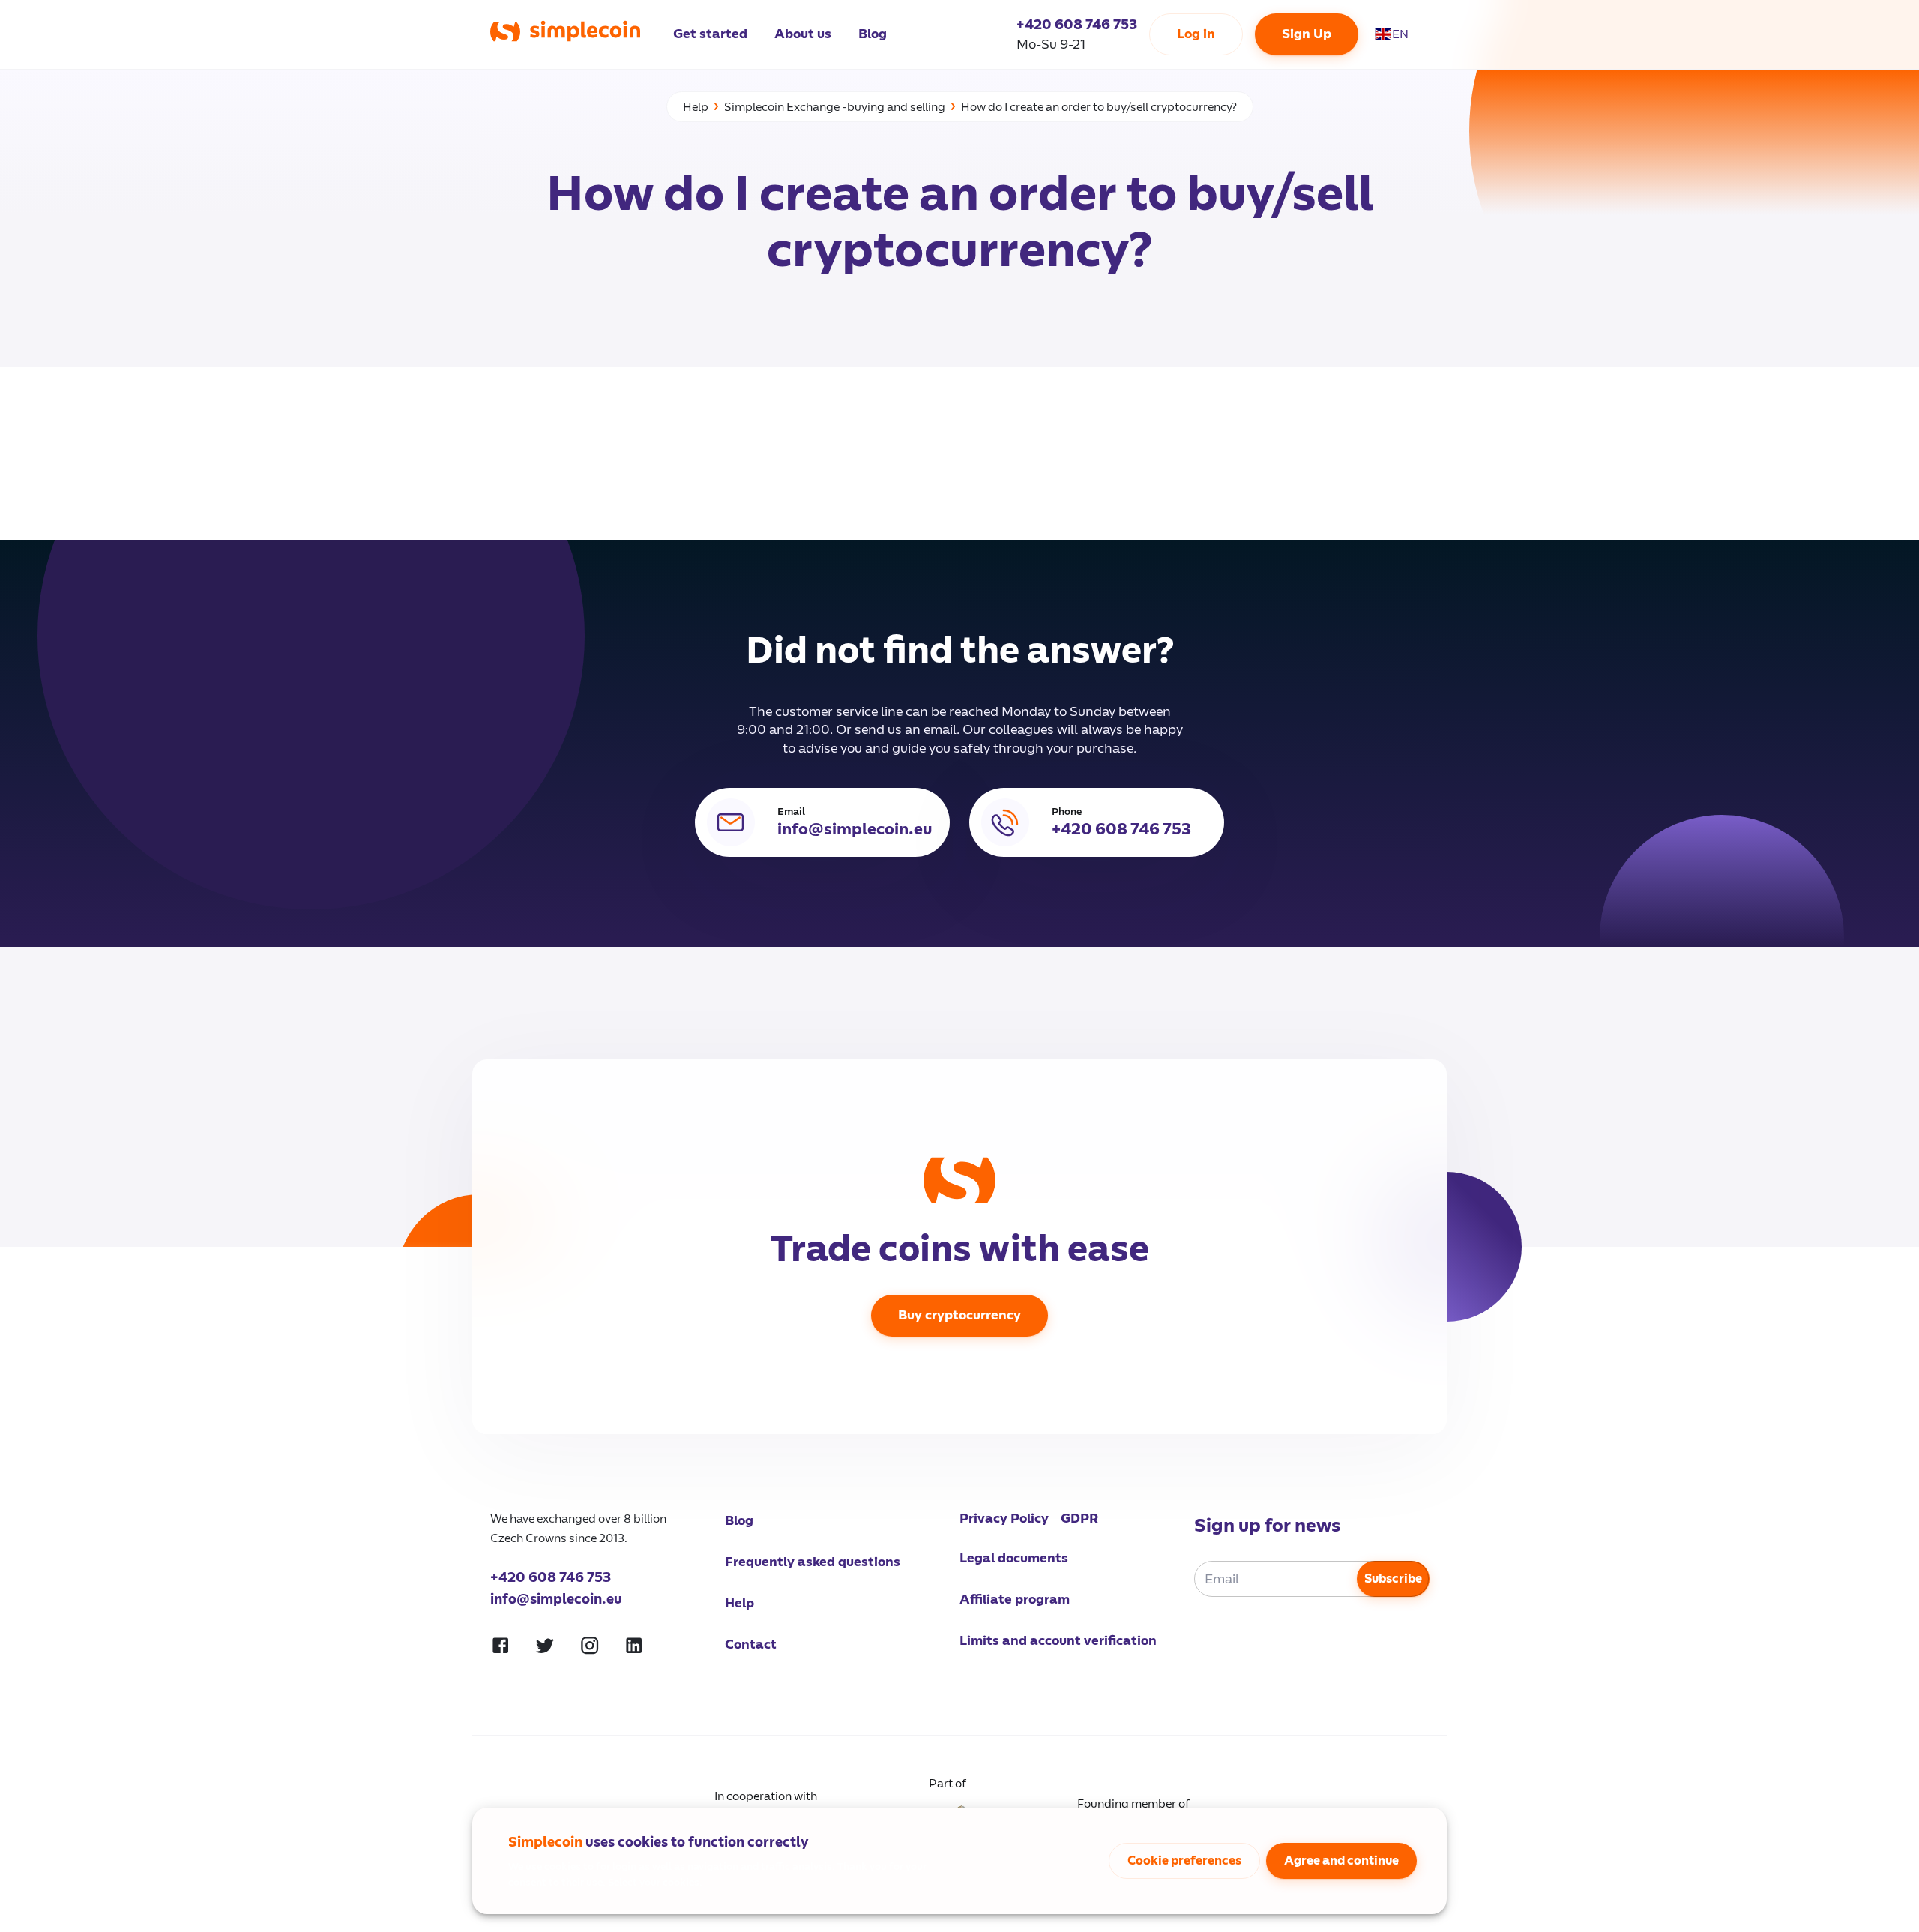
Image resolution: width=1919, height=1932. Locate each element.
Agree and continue (1341, 1861)
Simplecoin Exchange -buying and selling (835, 107)
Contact (751, 1644)
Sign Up (1307, 34)
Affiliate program (1015, 1600)
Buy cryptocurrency (959, 1315)
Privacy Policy (1004, 1519)
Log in (1196, 34)
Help (696, 107)
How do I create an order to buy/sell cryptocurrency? (1099, 107)
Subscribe (1393, 1579)
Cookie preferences (1184, 1861)
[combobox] (1400, 34)
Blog (873, 34)
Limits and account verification (1058, 1641)
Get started (710, 34)
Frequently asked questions (813, 1562)
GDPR (1079, 1519)
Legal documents (1014, 1558)
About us (803, 34)
